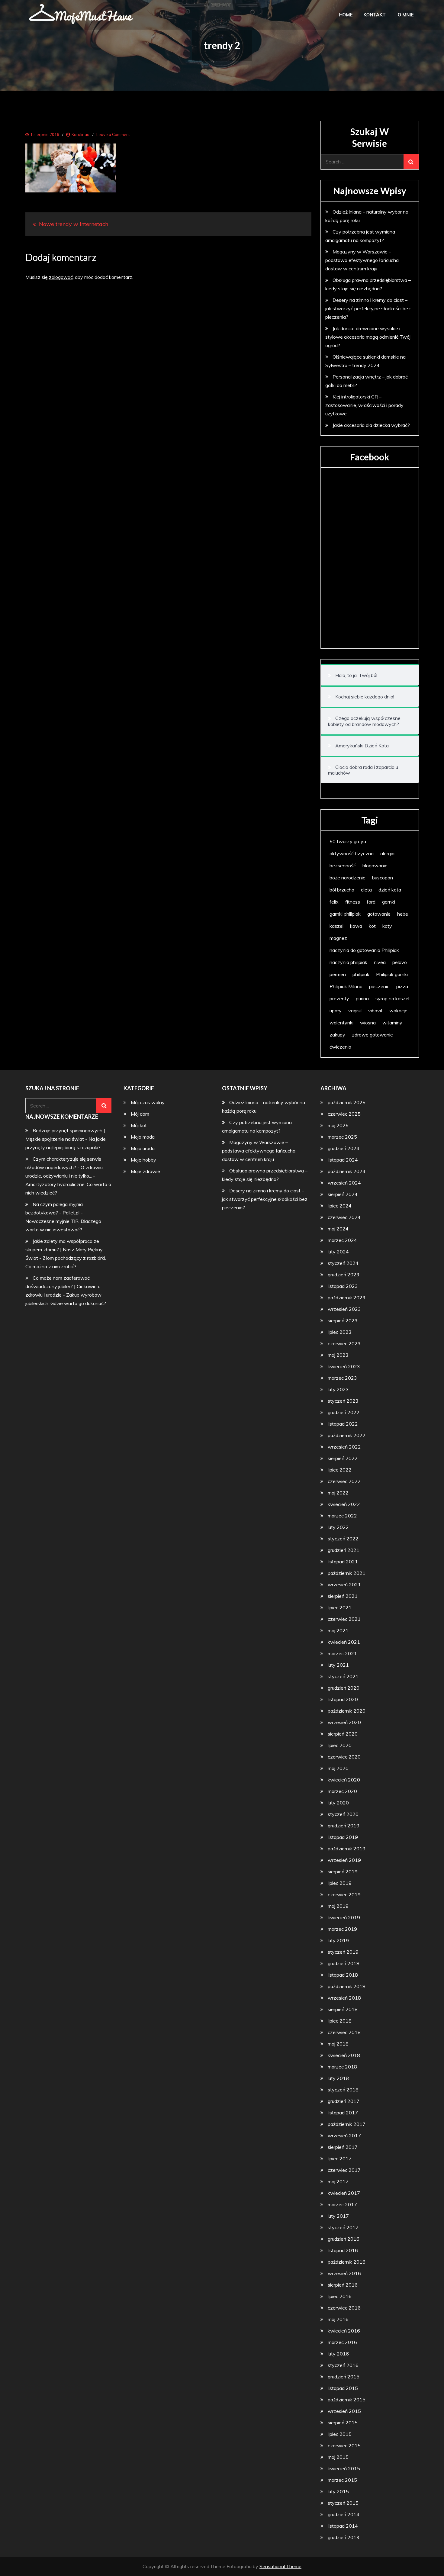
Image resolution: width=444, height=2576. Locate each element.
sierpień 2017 (343, 2147)
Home (346, 15)
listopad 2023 (343, 1286)
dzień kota (390, 890)
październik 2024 (347, 1171)
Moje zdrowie (145, 1171)
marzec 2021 (342, 1653)
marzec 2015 (342, 2480)
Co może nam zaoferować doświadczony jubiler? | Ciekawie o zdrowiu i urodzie (63, 1286)
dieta (366, 890)
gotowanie (379, 914)
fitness (353, 902)
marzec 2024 (342, 1240)
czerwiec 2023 (344, 1343)
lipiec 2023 (340, 1332)
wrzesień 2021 (344, 1585)
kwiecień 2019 (344, 1917)
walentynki (341, 1023)
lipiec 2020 (340, 1745)
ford (371, 902)
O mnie (406, 15)
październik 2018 (347, 1986)
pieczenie (379, 986)
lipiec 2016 (340, 2296)
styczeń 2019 (343, 1952)
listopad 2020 (343, 1699)
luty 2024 (338, 1252)
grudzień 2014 (344, 2514)
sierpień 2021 (343, 1596)
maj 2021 (338, 1630)
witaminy (392, 1023)
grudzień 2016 (344, 2239)
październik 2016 (347, 2262)
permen (338, 974)
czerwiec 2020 (344, 1757)
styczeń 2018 (343, 2090)
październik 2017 (347, 2124)
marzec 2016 (342, 2342)
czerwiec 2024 (344, 1217)
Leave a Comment (113, 134)
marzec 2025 (342, 1137)
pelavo (400, 962)
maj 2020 (338, 1768)
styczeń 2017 (343, 2227)
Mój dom (140, 1114)
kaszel (336, 926)
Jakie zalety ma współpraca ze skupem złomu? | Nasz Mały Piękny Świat (64, 1249)
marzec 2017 (342, 2204)
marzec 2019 (342, 1929)
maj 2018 (338, 2044)
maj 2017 (338, 2181)
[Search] (411, 162)
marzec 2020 (342, 1791)
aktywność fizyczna (352, 853)
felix (334, 902)
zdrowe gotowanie (372, 1035)
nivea (380, 962)
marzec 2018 (342, 2067)
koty (387, 926)
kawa (356, 926)
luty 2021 (338, 1665)
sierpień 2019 (343, 1872)
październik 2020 (347, 1711)
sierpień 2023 (343, 1320)
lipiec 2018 (340, 2021)
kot (372, 926)
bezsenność (343, 866)
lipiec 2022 (340, 1470)
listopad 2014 (343, 2526)
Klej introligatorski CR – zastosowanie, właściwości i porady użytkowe (364, 405)
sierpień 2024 (343, 1194)
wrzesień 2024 (344, 1183)
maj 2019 (338, 1906)
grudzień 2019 (344, 1826)
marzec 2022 (342, 1516)
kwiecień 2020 (344, 1780)
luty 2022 (338, 1527)
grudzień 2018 (344, 1963)
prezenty (339, 998)
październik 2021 (347, 1573)
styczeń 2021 (343, 1676)
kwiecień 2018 (344, 2055)
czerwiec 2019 (344, 1894)
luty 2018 (338, 2078)
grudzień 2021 (344, 1550)
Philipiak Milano (346, 986)
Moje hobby (143, 1160)
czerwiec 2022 (344, 1481)
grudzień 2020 (344, 1688)
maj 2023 (338, 1355)
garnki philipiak (345, 914)
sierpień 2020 (343, 1734)
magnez (338, 938)
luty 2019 (338, 1940)
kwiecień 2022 (344, 1504)
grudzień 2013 (344, 2537)
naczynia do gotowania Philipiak (364, 950)
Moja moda (143, 1137)
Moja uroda (143, 1148)
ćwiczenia (340, 1047)
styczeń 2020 (343, 1814)
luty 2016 (338, 2354)
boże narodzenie (347, 878)
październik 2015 (347, 2400)
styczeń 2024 (343, 1263)
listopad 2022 (343, 1424)
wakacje (398, 1011)
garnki (389, 902)
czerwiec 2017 (344, 2170)
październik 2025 (347, 1102)
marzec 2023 (342, 1378)
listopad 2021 (343, 1562)
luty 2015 (338, 2491)
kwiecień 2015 (344, 2468)
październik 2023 (347, 1298)
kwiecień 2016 (344, 2331)
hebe (403, 914)
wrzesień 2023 (344, 1309)
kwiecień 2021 (344, 1642)
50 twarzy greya (348, 841)
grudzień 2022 (344, 1412)
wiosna (368, 1023)
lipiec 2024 (340, 1206)
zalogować (61, 277)
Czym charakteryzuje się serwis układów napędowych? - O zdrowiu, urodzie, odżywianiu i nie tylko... (64, 1167)
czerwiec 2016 (344, 2308)
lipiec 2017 (340, 2158)
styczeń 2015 (343, 2503)
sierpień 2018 (343, 2009)
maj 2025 (338, 1125)
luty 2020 (338, 1803)
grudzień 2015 (344, 2377)
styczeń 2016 (343, 2365)
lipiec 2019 (340, 1883)
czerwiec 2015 (344, 2445)
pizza (402, 986)
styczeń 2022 (343, 1539)
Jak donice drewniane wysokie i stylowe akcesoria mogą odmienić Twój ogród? (368, 337)
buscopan (383, 878)
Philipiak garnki (392, 974)
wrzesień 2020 (344, 1722)
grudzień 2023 (344, 1275)
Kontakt (375, 15)
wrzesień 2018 (344, 1998)
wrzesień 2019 (344, 1860)
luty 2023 (338, 1389)
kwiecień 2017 (344, 2193)
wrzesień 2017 (344, 2136)
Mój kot (139, 1125)
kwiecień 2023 (344, 1366)
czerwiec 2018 (344, 2032)
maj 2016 (338, 2319)
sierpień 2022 (343, 1458)
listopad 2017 (343, 2113)
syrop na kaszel (392, 998)
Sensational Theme (280, 2566)
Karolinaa (80, 134)
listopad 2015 (343, 2388)
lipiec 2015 (340, 2434)
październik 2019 (347, 1849)
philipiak (361, 974)
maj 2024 (338, 1229)
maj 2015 (338, 2457)
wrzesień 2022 (344, 1447)
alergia (387, 853)
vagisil (355, 1011)
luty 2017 (338, 2216)
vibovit (375, 1011)
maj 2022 (338, 1493)
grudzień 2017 (344, 2101)
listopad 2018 (343, 1975)
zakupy (337, 1035)
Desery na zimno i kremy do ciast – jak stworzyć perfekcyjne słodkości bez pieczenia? (368, 308)
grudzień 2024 (344, 1148)
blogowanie (375, 866)
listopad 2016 (343, 2250)
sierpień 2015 (343, 2423)
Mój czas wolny (148, 1102)
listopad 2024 (343, 1160)
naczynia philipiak (348, 962)
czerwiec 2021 (344, 1619)
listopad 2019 (343, 1837)
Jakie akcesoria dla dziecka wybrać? (371, 425)
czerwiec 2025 (344, 1114)
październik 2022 (347, 1435)
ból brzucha (342, 890)
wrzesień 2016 (344, 2273)
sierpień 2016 (343, 2285)
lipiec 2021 (340, 1607)
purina (362, 998)
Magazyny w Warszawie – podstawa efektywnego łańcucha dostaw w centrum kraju (362, 260)
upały (336, 1011)
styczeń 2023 (343, 1401)
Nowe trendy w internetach (74, 224)
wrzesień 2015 (344, 2411)
